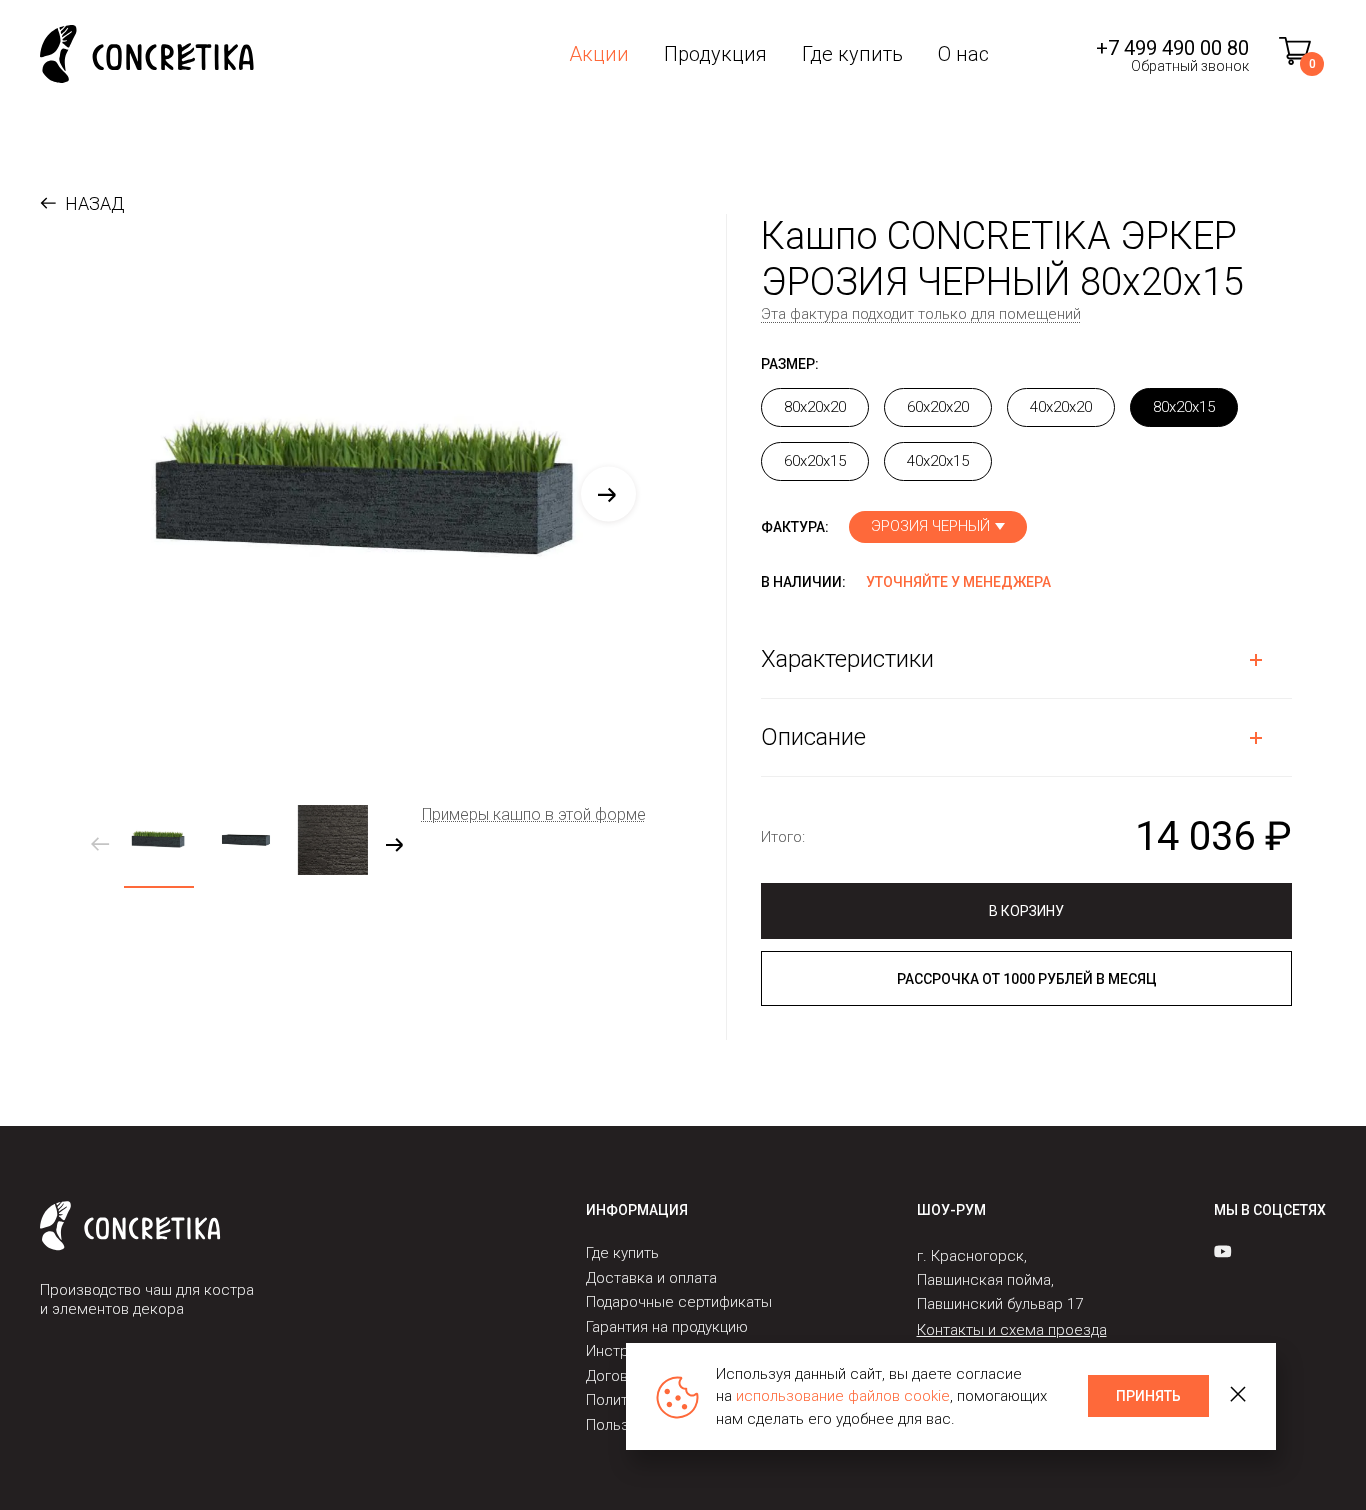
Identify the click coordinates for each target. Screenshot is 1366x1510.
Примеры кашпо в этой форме (534, 814)
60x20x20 (938, 407)
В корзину (1026, 911)
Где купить (852, 54)
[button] (608, 494)
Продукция (715, 54)
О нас (963, 54)
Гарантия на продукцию (667, 1327)
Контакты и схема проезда (1012, 1330)
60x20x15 (815, 461)
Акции (599, 54)
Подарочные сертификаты (679, 1302)
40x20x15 (938, 461)
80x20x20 (815, 407)
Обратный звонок (1190, 66)
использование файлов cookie (843, 1396)
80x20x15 (1184, 407)
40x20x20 (1061, 407)
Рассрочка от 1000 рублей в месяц (1027, 979)
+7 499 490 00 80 (1172, 48)
